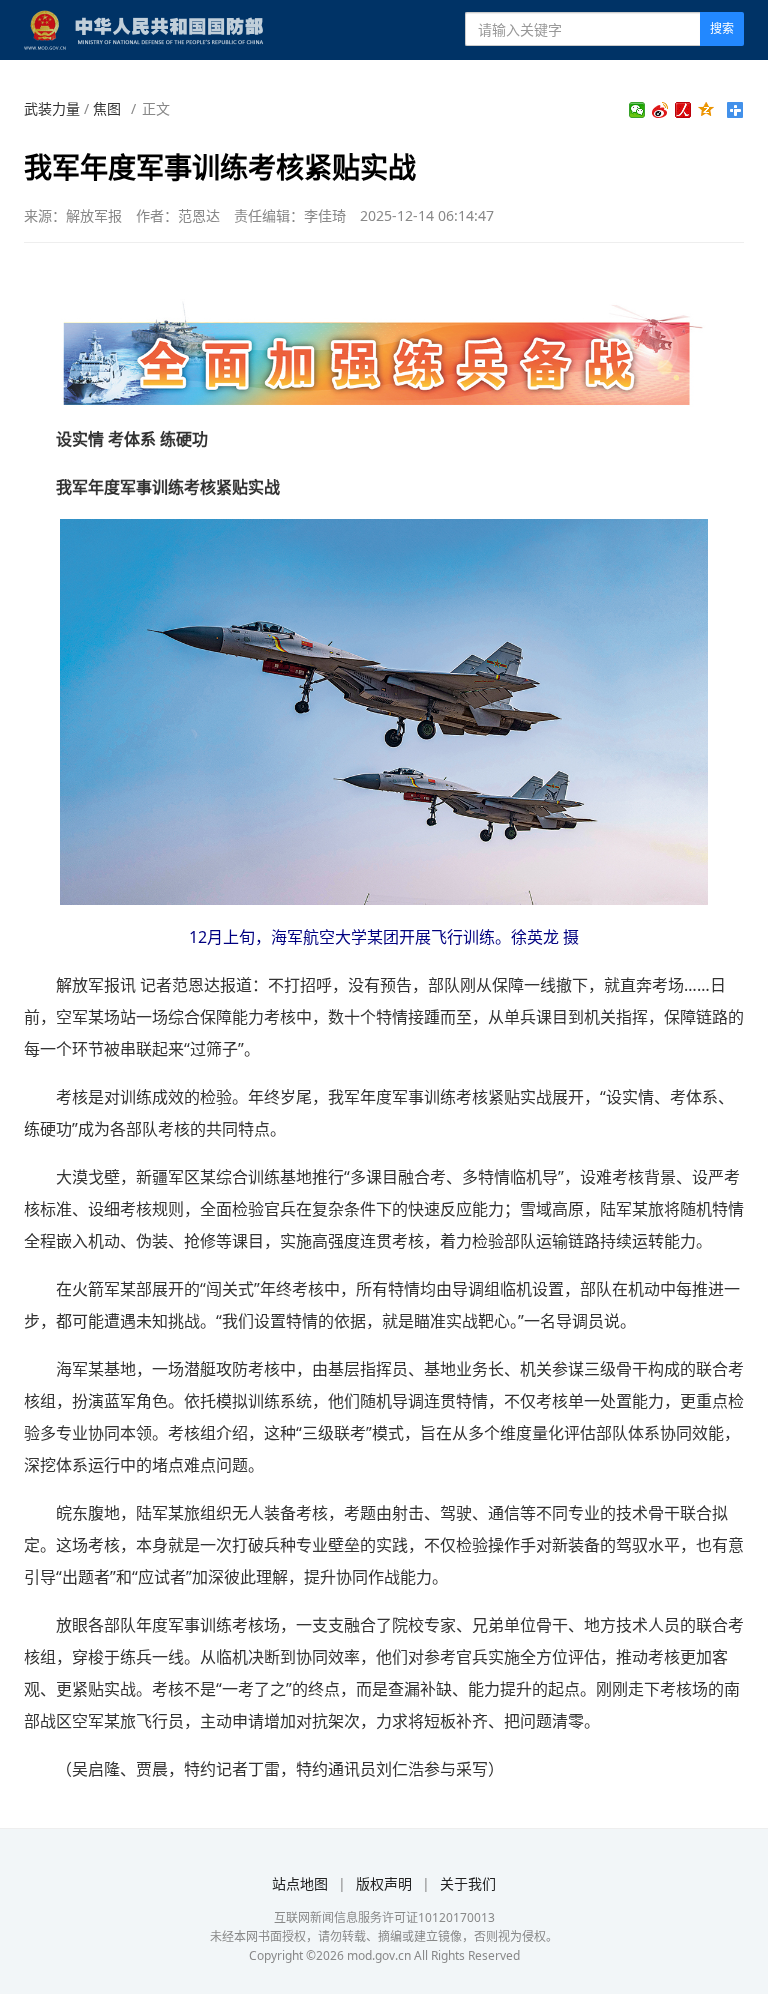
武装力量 (52, 108)
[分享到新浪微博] (660, 110)
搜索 (722, 28)
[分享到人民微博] (683, 110)
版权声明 (384, 1883)
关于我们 (468, 1883)
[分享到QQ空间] (706, 110)
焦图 (107, 108)
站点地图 (300, 1883)
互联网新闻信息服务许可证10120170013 (384, 1917)
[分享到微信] (637, 110)
